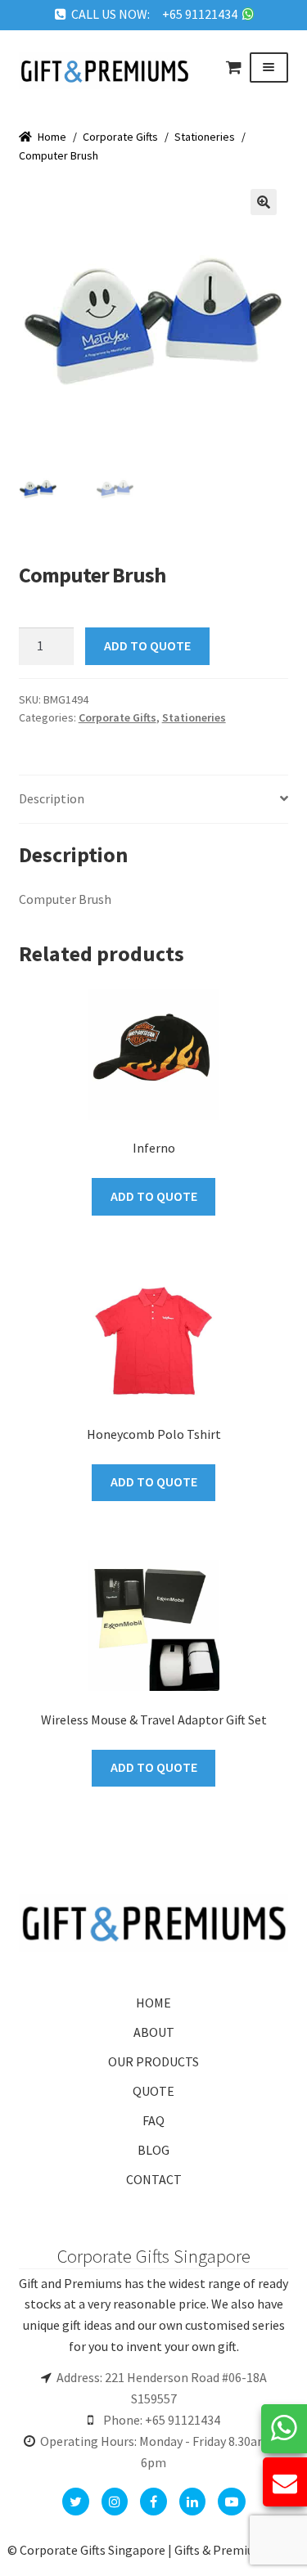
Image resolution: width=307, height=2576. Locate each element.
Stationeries (205, 137)
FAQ (153, 2120)
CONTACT (154, 2179)
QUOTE (153, 2091)
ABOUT (154, 2032)
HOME (153, 2003)
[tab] (154, 800)
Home (52, 137)
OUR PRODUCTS (153, 2061)
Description (52, 798)
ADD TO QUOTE (147, 645)
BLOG (153, 2150)
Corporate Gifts (120, 137)
